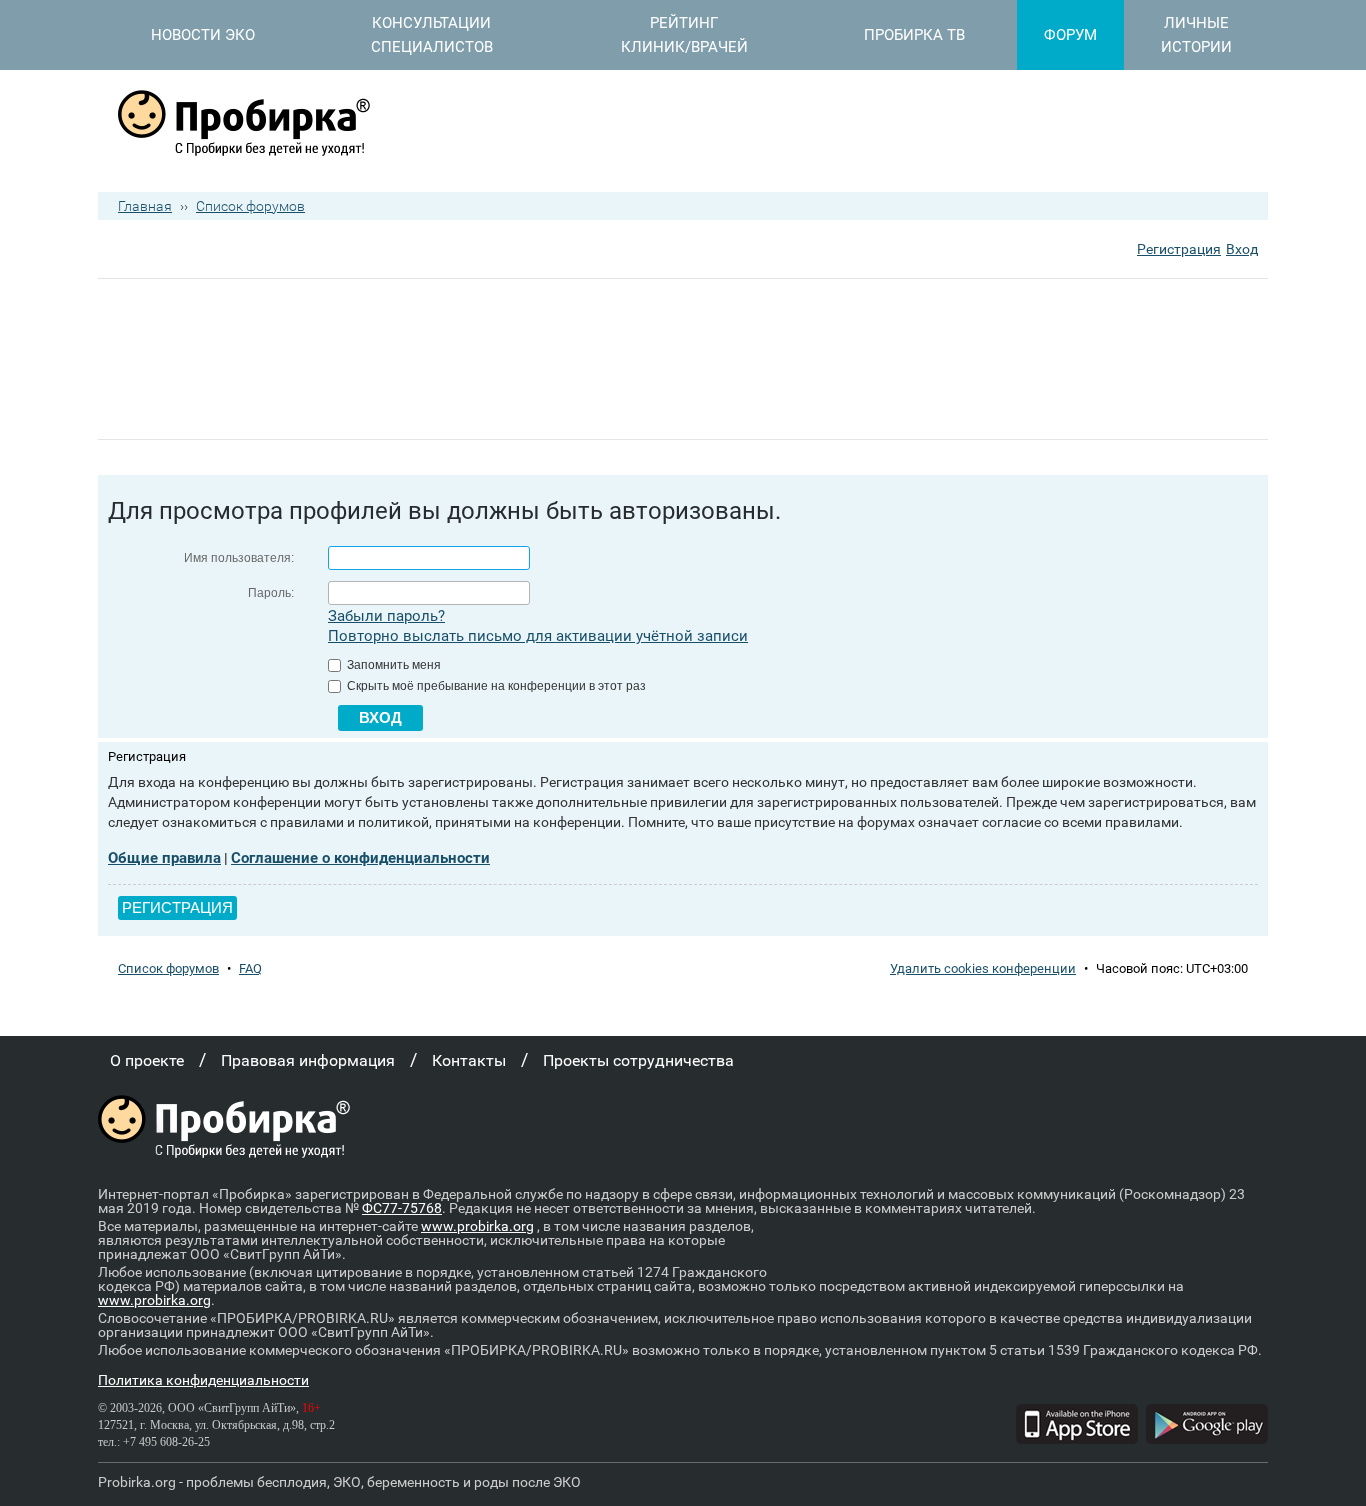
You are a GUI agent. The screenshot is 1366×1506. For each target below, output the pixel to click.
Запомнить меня (392, 665)
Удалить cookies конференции (983, 968)
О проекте (147, 1060)
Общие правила (164, 858)
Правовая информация (308, 1060)
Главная (145, 206)
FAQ (250, 968)
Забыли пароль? (386, 616)
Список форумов (250, 206)
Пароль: (271, 593)
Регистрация (1179, 249)
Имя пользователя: (239, 558)
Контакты (469, 1060)
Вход (1242, 249)
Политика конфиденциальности (203, 1380)
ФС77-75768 (402, 1208)
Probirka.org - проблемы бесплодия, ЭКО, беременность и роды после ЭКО (339, 1482)
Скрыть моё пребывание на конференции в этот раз (495, 686)
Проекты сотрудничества (638, 1060)
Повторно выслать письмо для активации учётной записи (538, 636)
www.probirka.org (477, 1226)
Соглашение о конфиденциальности (360, 858)
